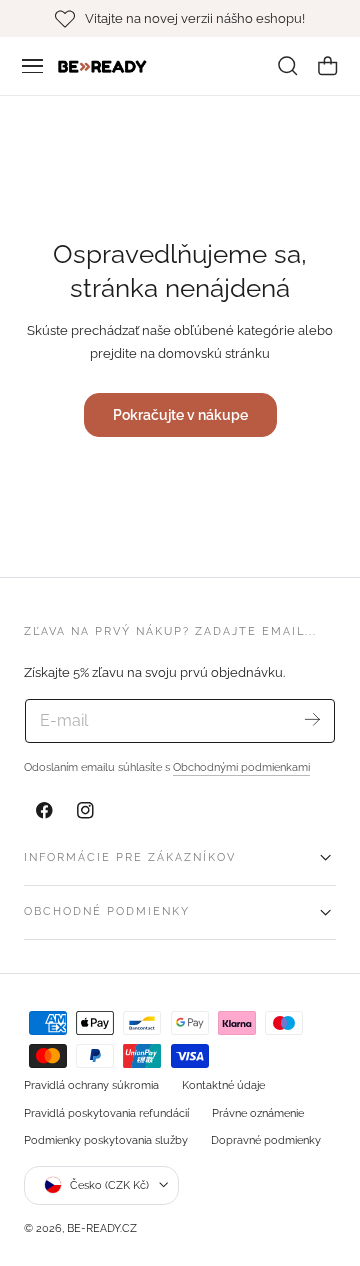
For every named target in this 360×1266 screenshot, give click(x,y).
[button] (33, 66)
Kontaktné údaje (223, 1085)
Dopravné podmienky (266, 1140)
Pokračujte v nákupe (180, 414)
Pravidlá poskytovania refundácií (106, 1113)
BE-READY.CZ (102, 1228)
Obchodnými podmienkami (241, 767)
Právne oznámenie (258, 1113)
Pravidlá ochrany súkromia (91, 1085)
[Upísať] (312, 719)
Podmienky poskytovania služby (106, 1140)
